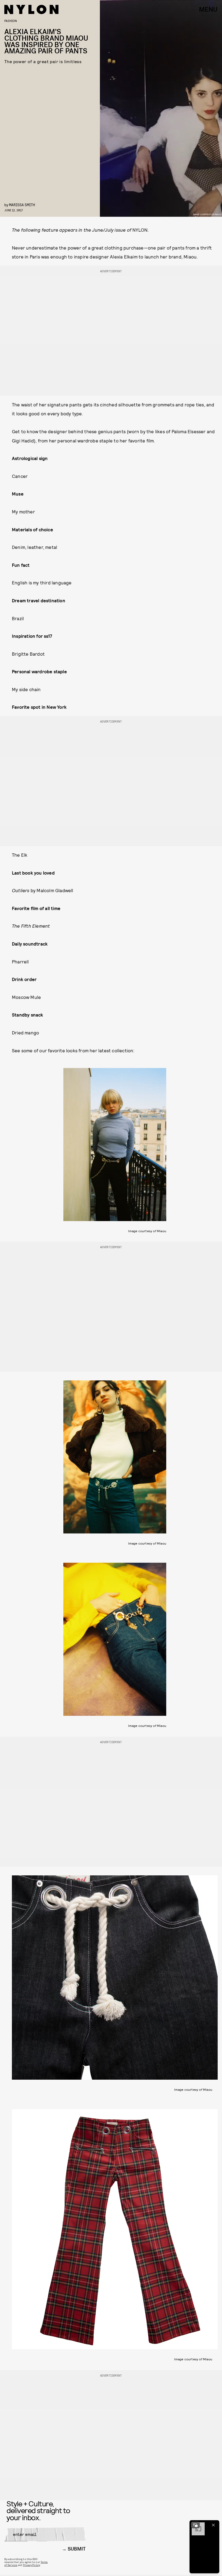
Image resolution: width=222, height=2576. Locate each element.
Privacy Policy (32, 2565)
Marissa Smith (22, 205)
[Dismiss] (213, 2525)
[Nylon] (31, 9)
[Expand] (195, 2525)
